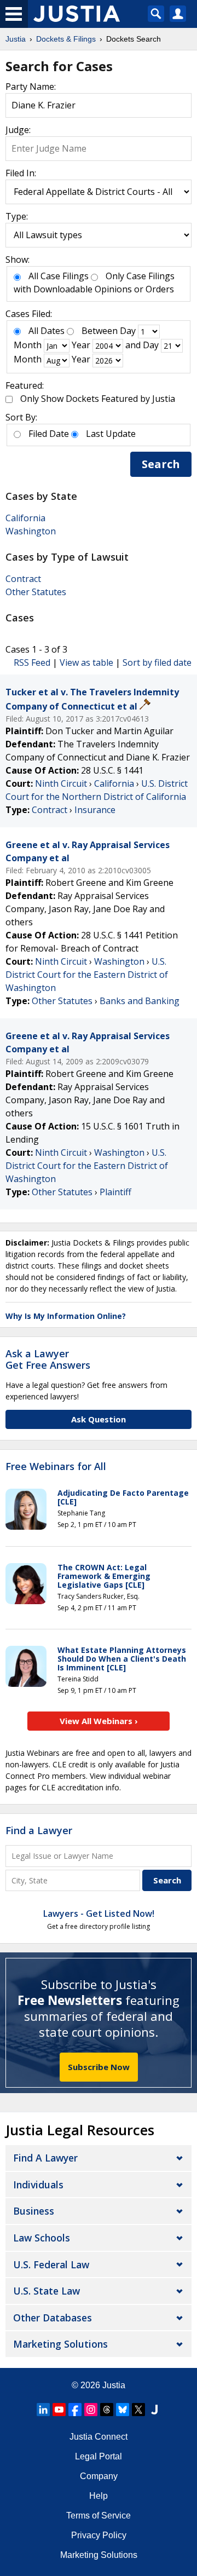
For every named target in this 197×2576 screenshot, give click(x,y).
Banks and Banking (140, 1001)
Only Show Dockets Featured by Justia (98, 399)
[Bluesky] (123, 2410)
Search (161, 464)
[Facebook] (75, 2410)
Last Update (111, 434)
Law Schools (42, 2238)
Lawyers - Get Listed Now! (99, 1914)
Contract (23, 579)
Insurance (95, 810)
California (25, 518)
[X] (138, 2410)
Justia (114, 2385)
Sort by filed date (157, 662)
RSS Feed (32, 662)
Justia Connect (99, 2437)
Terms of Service (99, 2516)
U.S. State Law (47, 2291)
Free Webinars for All (56, 1467)
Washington (31, 531)
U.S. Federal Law (51, 2264)
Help (99, 2496)
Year (81, 345)
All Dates (47, 331)
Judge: (18, 130)
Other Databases (53, 2318)
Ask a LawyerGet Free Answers (48, 1359)
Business (34, 2211)
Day (128, 331)
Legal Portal (99, 2456)
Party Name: (31, 87)
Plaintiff (115, 1192)
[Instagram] (91, 2410)
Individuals (38, 2185)
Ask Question (99, 1419)
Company (99, 2476)
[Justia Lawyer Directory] (154, 2410)
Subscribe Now (99, 2067)
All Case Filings (59, 276)
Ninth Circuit (61, 783)
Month (28, 345)
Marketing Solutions (60, 2344)
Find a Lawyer (39, 1830)
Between (100, 331)
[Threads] (107, 2410)
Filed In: (21, 173)
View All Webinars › (99, 1721)
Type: (17, 216)
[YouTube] (59, 2410)
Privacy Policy (99, 2535)
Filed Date (49, 434)
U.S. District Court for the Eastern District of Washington (87, 975)
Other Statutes (36, 592)
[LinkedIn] (43, 2410)
